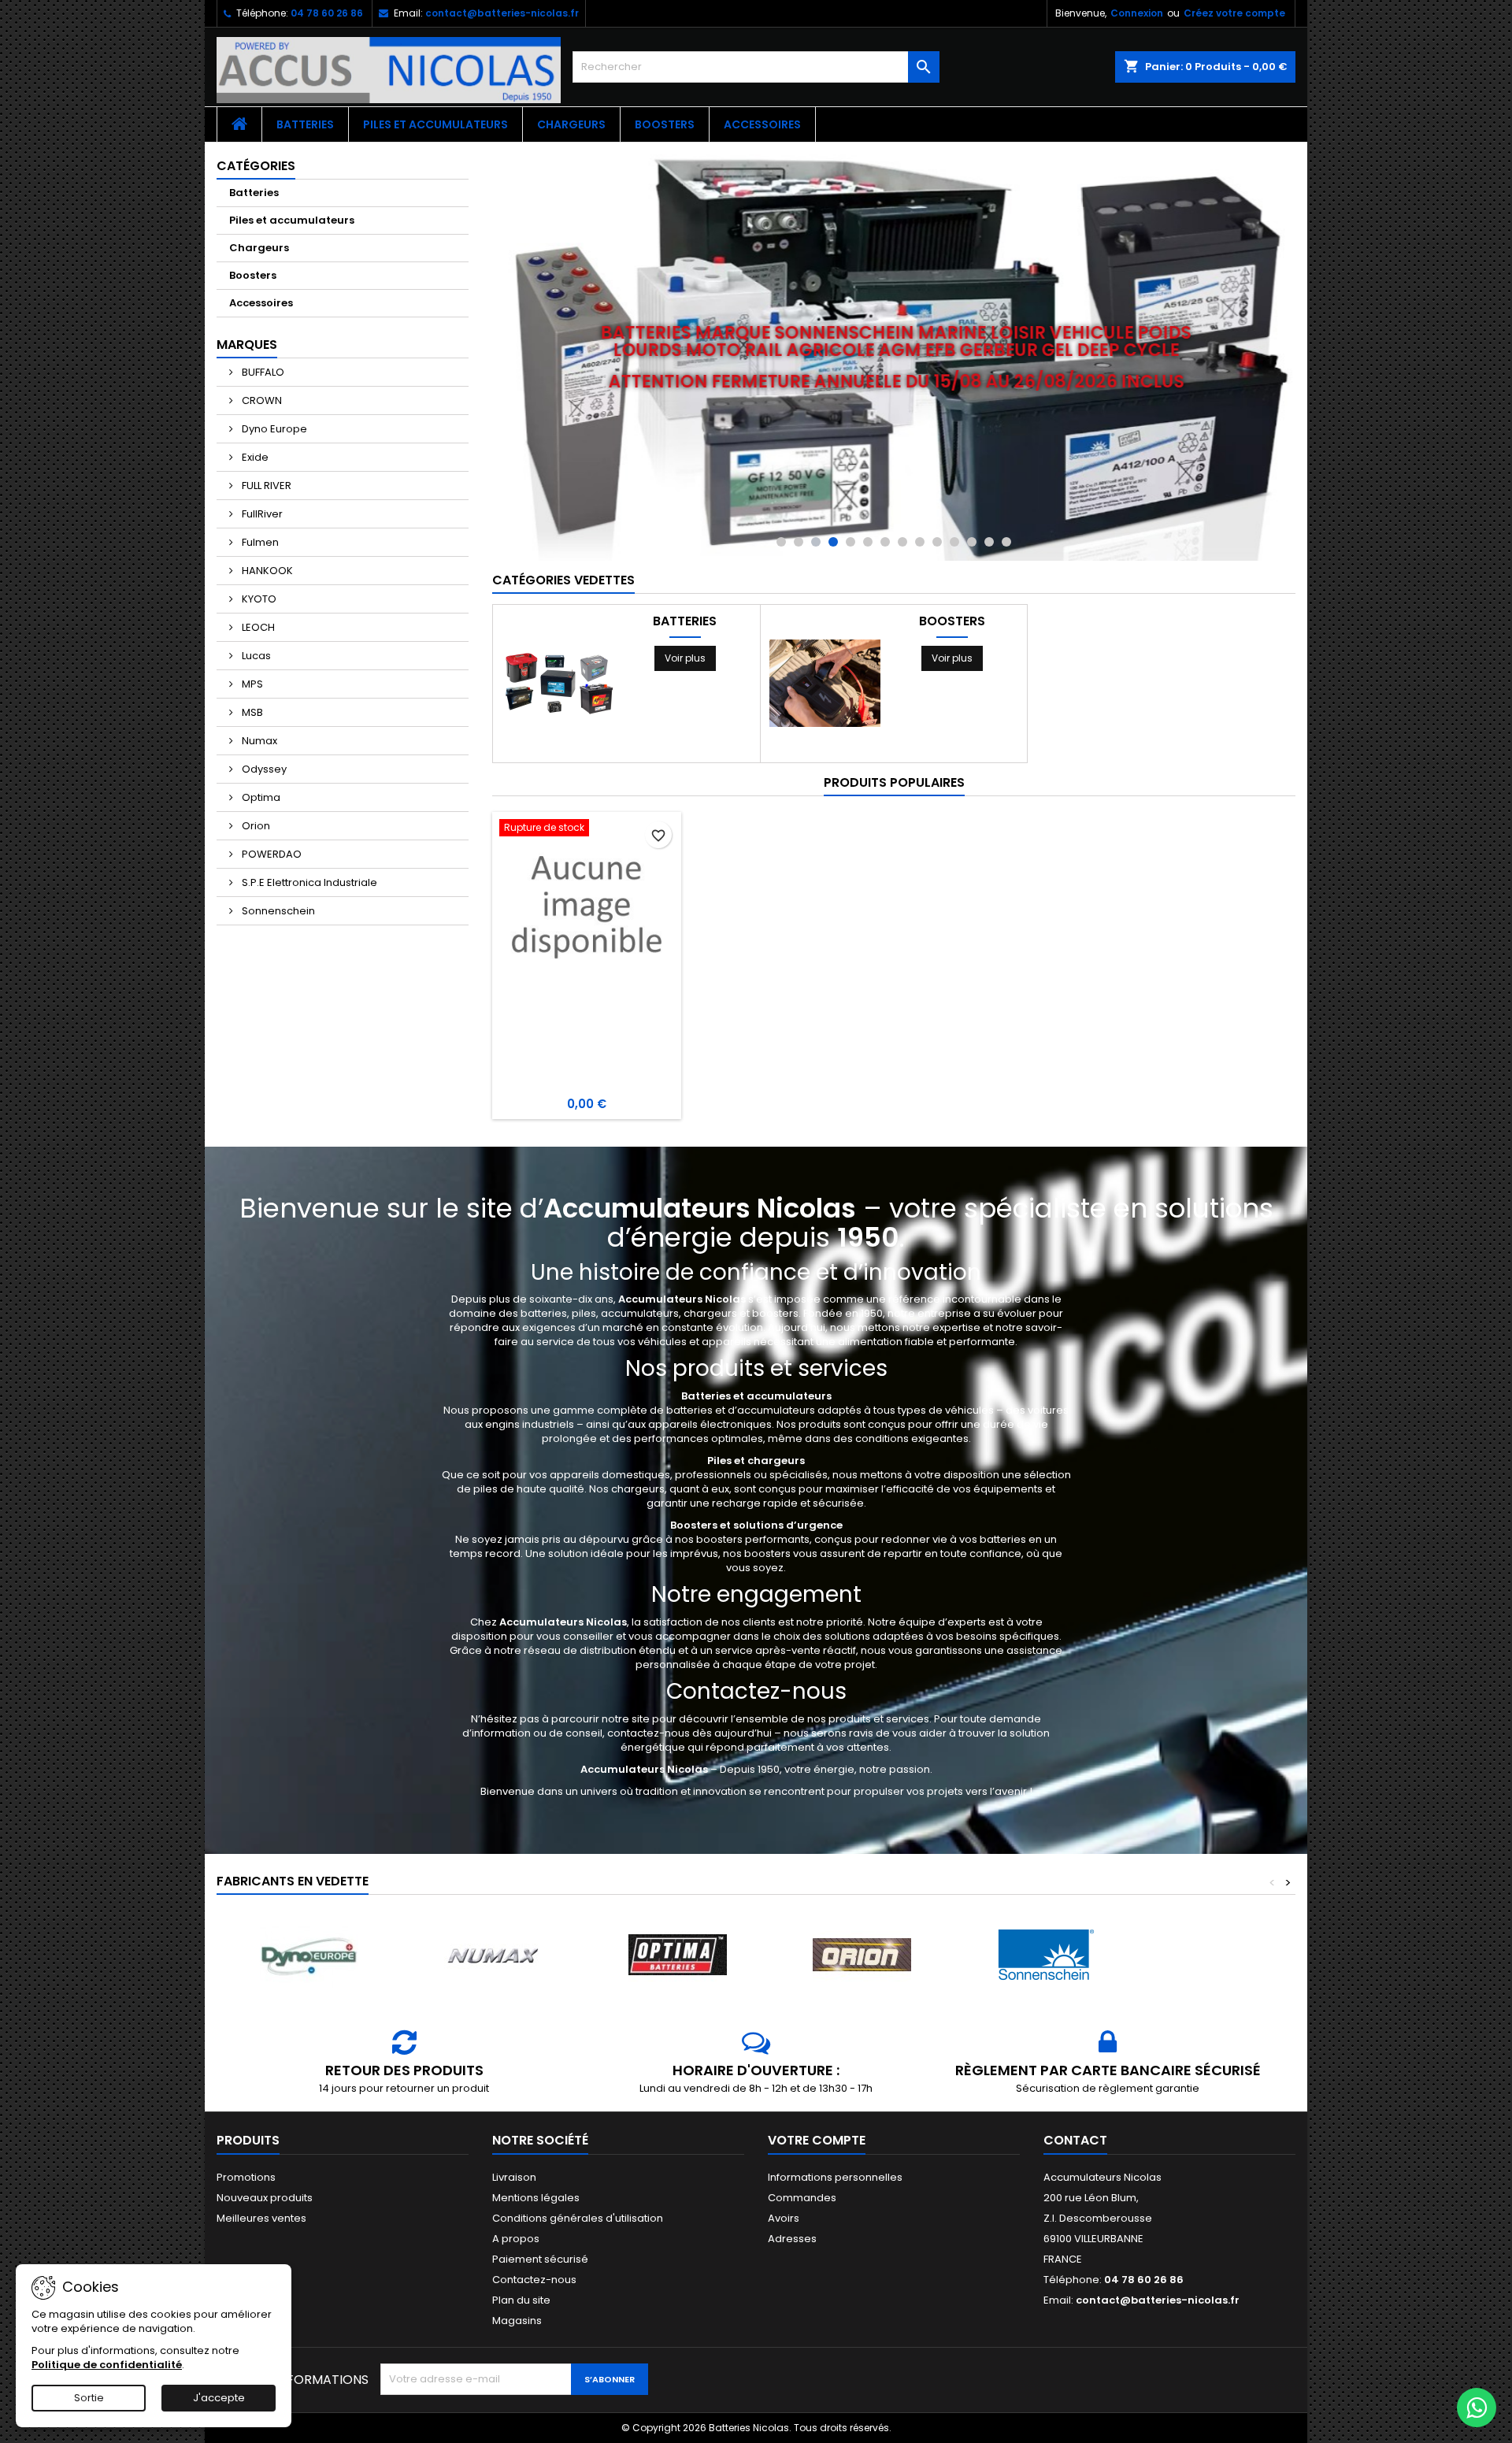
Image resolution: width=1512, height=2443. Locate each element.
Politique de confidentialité (107, 2365)
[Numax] (493, 1955)
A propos (516, 2239)
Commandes (802, 2198)
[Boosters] (825, 682)
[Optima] (677, 1955)
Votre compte (817, 2140)
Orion (255, 826)
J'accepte (219, 2398)
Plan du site (521, 2300)
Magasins (517, 2321)
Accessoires (762, 124)
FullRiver (261, 514)
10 (937, 542)
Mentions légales (536, 2198)
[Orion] (862, 1955)
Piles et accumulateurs (435, 124)
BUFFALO (262, 372)
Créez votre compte (1234, 13)
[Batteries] (558, 682)
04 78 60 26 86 (327, 13)
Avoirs (784, 2218)
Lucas (255, 656)
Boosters (665, 124)
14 (1006, 542)
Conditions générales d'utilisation (578, 2218)
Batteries (305, 124)
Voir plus (685, 658)
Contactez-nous (534, 2280)
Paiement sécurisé (540, 2259)
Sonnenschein (277, 911)
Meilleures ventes (261, 2218)
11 (954, 542)
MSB (251, 712)
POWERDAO (271, 854)
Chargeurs (571, 124)
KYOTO (258, 599)
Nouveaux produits (265, 2198)
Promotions (246, 2177)
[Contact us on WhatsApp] (1477, 2408)
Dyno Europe (273, 429)
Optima (260, 797)
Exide (254, 457)
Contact (1075, 2140)
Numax (258, 741)
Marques (247, 345)
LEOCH (257, 627)
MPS (251, 684)
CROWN (261, 400)
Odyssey (263, 769)
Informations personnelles (835, 2177)
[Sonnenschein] (1046, 1955)
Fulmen (259, 542)
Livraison (514, 2177)
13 (989, 542)
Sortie (89, 2398)
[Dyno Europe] (309, 1955)
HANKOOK (266, 571)
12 (972, 542)
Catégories (256, 166)
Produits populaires (894, 782)
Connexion (1137, 13)
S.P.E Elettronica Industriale (308, 882)
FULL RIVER (265, 486)
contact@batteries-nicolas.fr (502, 13)
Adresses (792, 2239)
